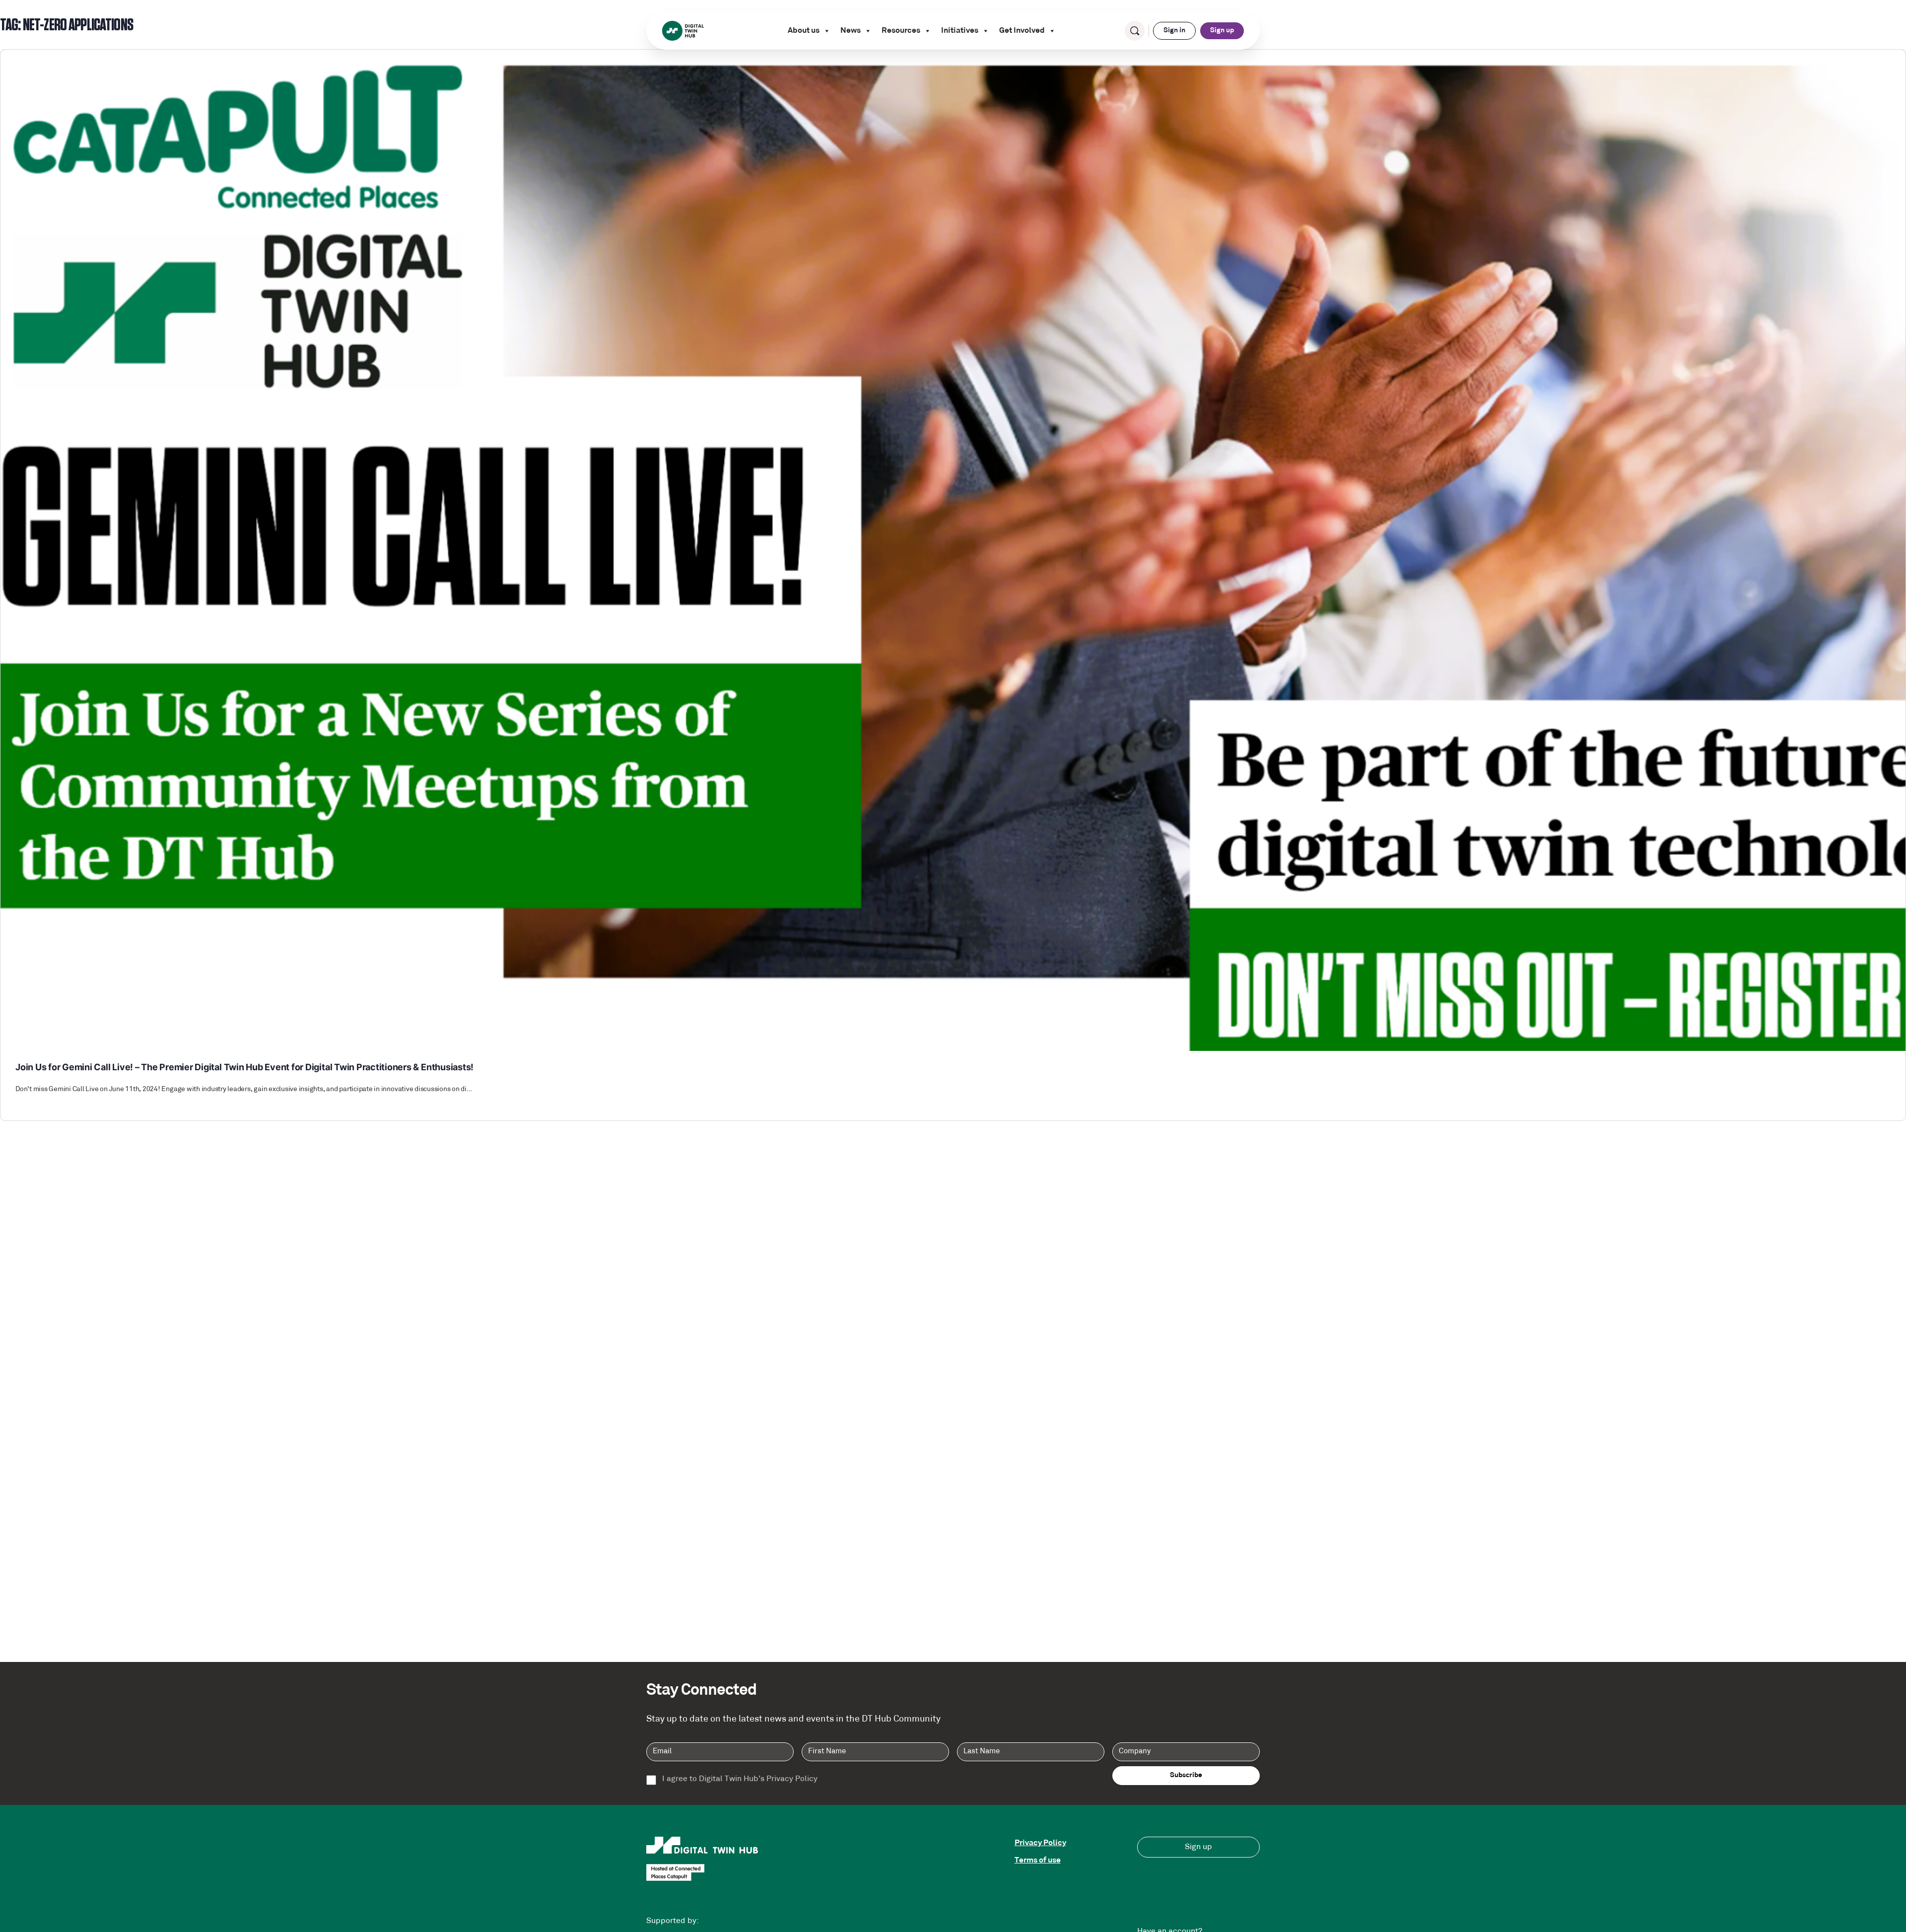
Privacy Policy (1040, 1843)
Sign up (1222, 31)
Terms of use (1038, 1861)
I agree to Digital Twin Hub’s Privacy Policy (740, 1779)
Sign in (1174, 31)
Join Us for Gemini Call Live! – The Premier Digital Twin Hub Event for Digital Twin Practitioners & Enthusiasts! (244, 1067)
